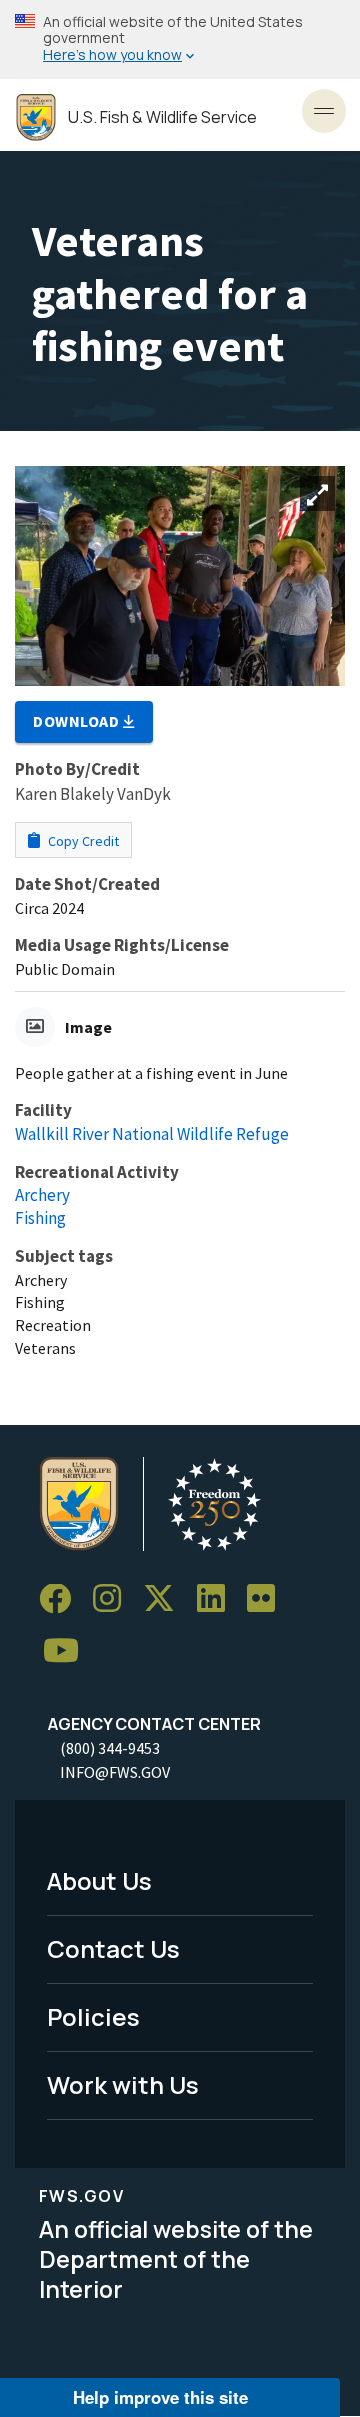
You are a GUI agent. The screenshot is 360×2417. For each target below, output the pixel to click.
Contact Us (113, 1948)
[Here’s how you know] (180, 39)
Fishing (40, 1218)
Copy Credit (82, 841)
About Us (99, 1880)
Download (78, 721)
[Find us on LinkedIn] (218, 1599)
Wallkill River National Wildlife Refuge (152, 1134)
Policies (93, 2016)
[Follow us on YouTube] (68, 1651)
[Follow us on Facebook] (62, 1599)
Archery (42, 1195)
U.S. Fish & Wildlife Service (162, 117)
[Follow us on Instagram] (114, 1599)
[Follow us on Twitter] (166, 1599)
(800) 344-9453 (110, 1748)
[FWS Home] (36, 117)
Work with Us (123, 2084)
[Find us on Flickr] (268, 1599)
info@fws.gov (115, 1772)
